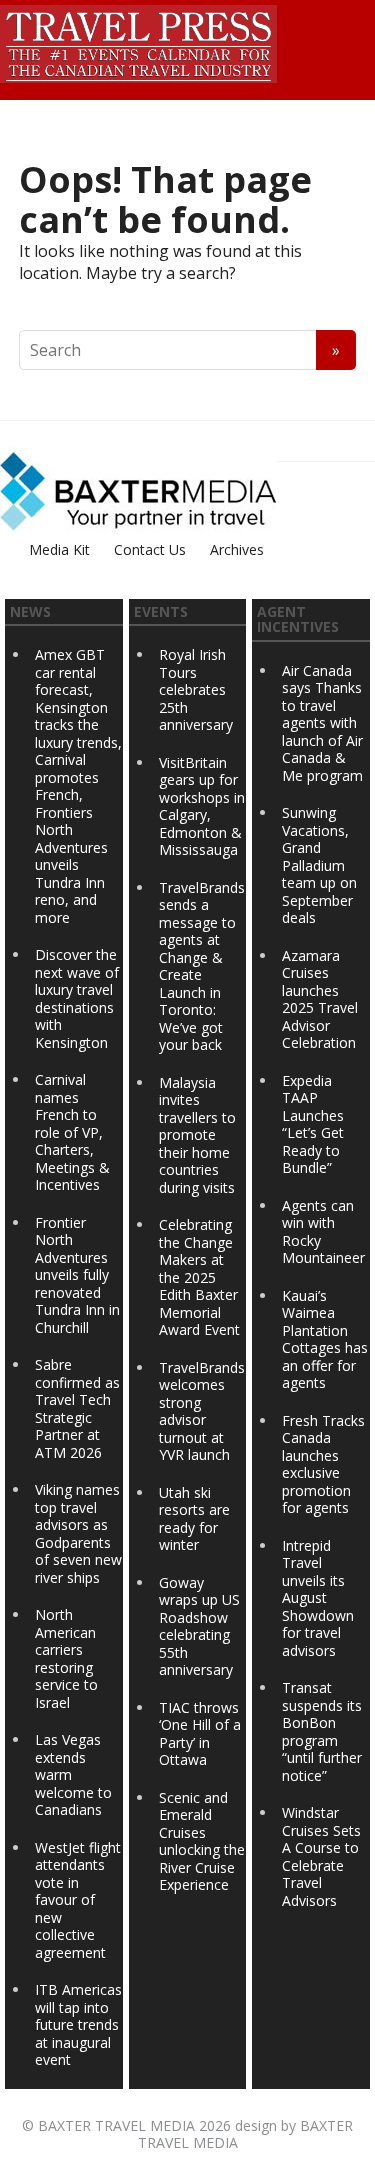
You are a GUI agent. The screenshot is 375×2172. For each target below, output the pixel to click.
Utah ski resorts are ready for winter (194, 1519)
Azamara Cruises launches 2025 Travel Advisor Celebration (320, 999)
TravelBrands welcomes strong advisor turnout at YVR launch (202, 1411)
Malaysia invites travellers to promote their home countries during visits (197, 1135)
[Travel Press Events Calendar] (138, 41)
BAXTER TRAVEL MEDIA (116, 2125)
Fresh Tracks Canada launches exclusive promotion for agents (323, 1464)
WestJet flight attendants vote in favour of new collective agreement (78, 1900)
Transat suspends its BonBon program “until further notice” (322, 1731)
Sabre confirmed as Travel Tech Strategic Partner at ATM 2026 (77, 1408)
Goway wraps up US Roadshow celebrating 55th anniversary (199, 1626)
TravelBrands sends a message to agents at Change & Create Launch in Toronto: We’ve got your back (202, 966)
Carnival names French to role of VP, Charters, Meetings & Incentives (72, 1132)
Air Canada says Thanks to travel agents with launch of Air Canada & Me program (322, 723)
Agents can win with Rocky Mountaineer (323, 1232)
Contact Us (150, 549)
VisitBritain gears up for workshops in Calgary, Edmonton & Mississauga (202, 806)
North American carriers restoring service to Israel (66, 1658)
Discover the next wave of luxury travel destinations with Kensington (77, 998)
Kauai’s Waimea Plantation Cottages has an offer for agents (325, 1339)
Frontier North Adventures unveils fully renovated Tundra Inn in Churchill (77, 1275)
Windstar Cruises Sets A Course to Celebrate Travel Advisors (321, 1856)
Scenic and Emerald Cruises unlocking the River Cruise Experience (202, 1841)
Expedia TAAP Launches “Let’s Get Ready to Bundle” (313, 1124)
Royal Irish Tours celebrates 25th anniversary (196, 689)
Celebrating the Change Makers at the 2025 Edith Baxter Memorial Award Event (199, 1277)
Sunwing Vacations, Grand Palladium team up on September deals (319, 865)
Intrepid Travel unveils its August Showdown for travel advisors (318, 1598)
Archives (237, 549)
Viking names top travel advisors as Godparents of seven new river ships (78, 1533)
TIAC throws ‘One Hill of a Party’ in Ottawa (200, 1734)
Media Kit (59, 549)
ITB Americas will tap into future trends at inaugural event (78, 2024)
